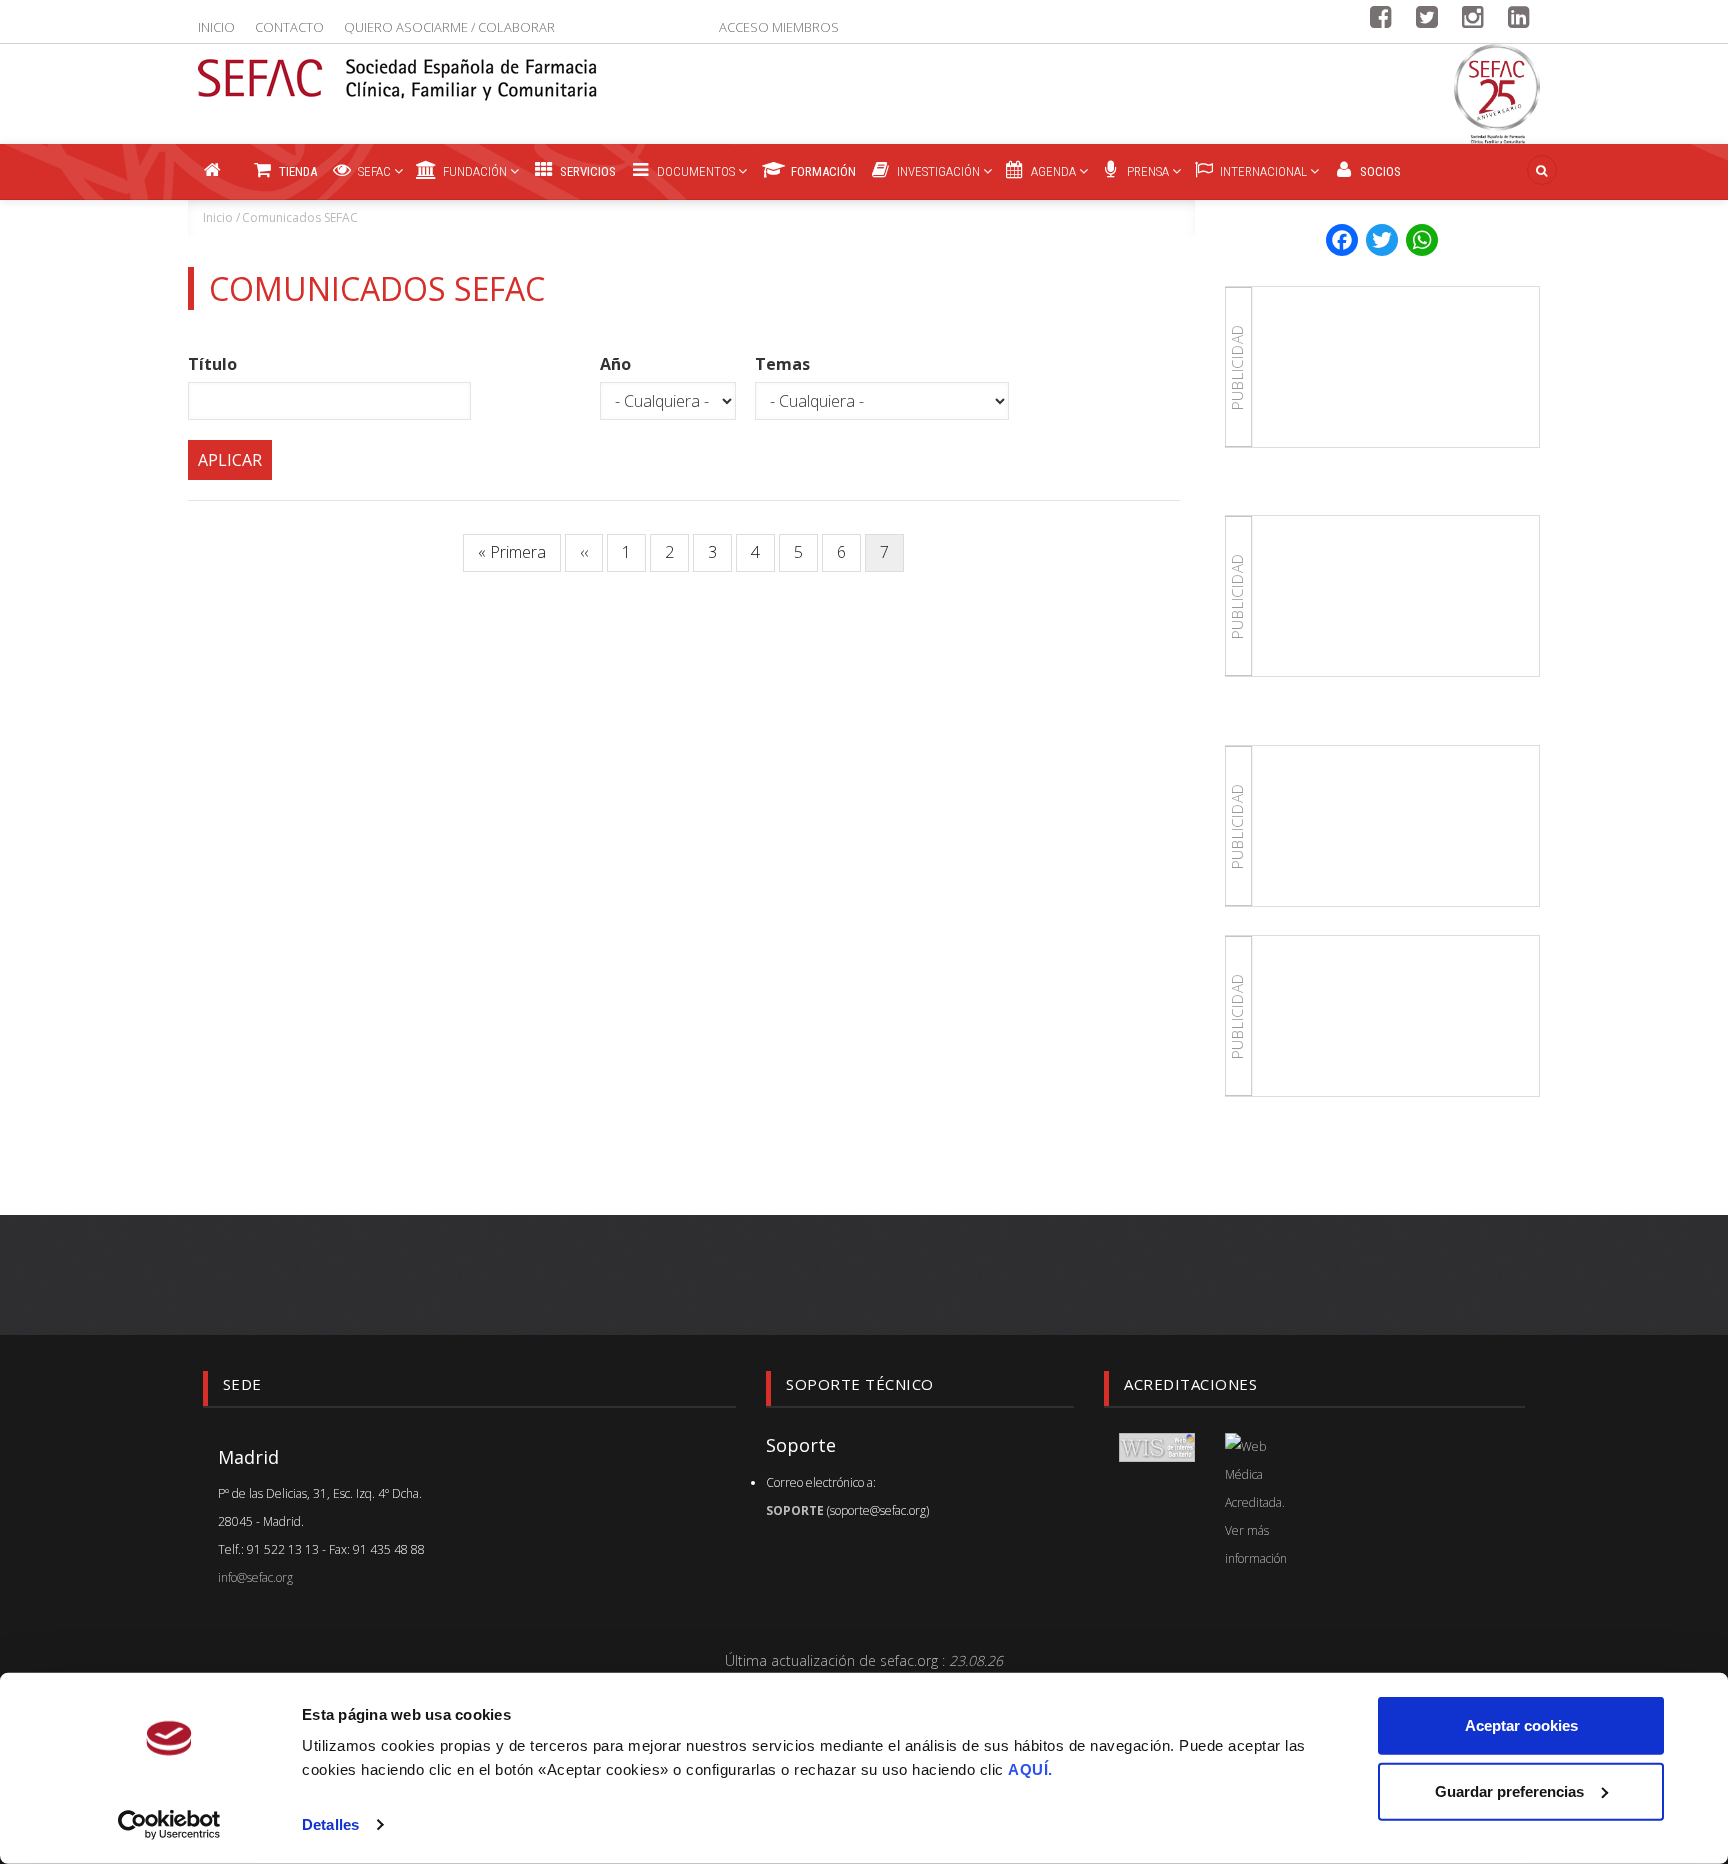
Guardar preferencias (1509, 1790)
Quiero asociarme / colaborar (449, 27)
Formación (822, 171)
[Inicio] (398, 67)
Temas (782, 364)
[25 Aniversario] (1497, 94)
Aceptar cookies (1521, 1725)
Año (615, 364)
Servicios (586, 171)
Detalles (330, 1824)
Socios (1379, 171)
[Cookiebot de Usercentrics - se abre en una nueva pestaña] (169, 1825)
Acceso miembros (779, 27)
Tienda (296, 171)
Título (212, 364)
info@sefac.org (255, 1577)
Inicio (216, 27)
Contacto (289, 27)
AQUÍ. (1030, 1769)
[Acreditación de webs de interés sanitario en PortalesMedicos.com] (1156, 1446)
